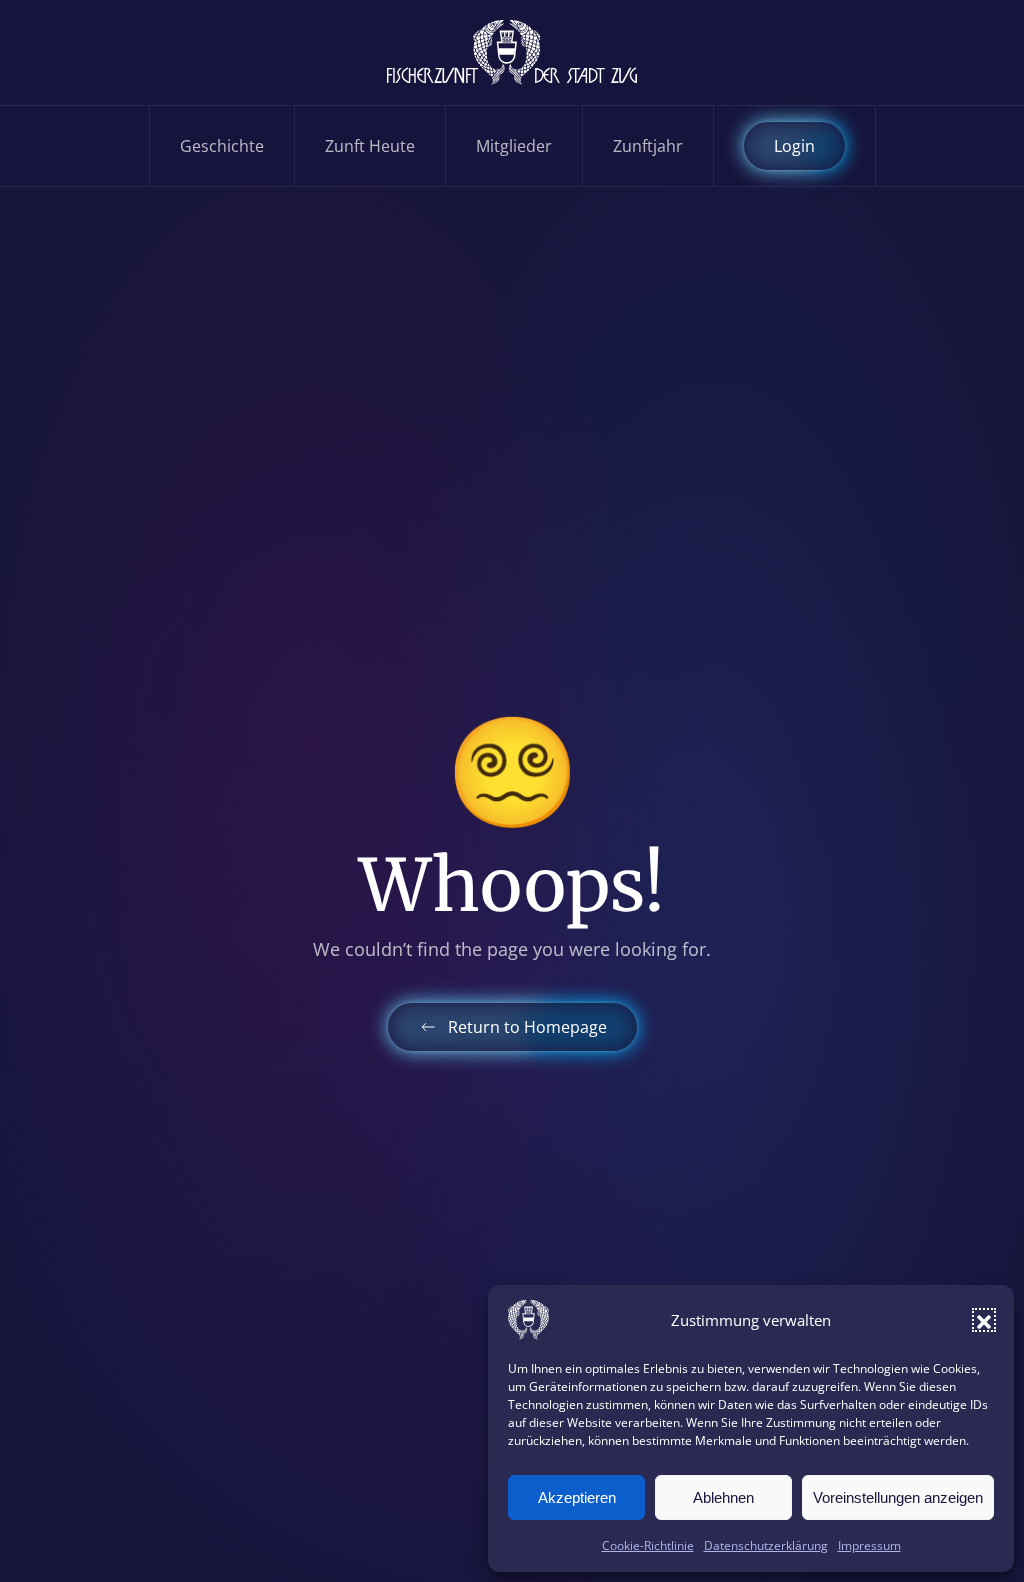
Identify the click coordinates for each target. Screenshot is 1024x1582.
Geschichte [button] (222, 146)
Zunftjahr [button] (648, 146)
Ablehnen (723, 1497)
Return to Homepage (527, 1027)
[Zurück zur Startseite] (512, 52)
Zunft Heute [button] (370, 146)
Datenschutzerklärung (766, 1545)
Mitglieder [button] (514, 146)
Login (794, 146)
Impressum (869, 1545)
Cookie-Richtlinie (648, 1545)
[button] (984, 1320)
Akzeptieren (577, 1497)
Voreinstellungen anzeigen (898, 1497)
